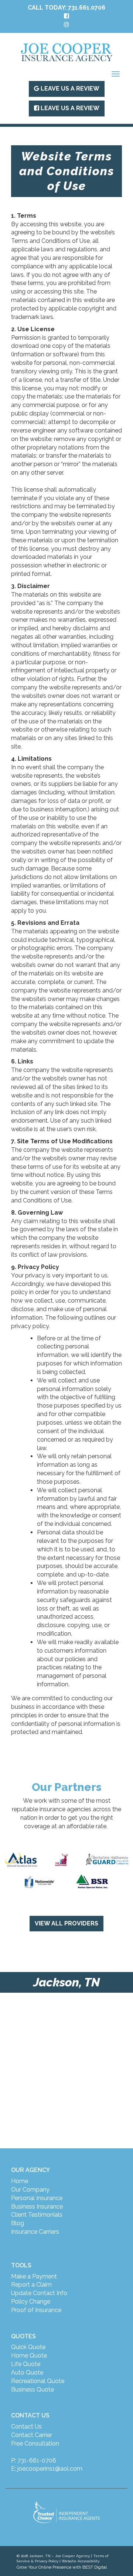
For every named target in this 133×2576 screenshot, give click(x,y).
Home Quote (29, 2356)
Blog (18, 2223)
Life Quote (26, 2364)
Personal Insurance (37, 2198)
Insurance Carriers (35, 2232)
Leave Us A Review (69, 89)
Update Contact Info (39, 2293)
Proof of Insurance (36, 2310)
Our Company (30, 2190)
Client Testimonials (37, 2215)
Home (20, 2181)
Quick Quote (28, 2347)
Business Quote (33, 2390)
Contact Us (26, 2426)
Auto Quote (27, 2373)
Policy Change (31, 2302)
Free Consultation (35, 2443)
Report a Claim (31, 2285)
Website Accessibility (81, 2561)
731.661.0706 (87, 8)
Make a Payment (34, 2276)
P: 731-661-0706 (34, 2460)
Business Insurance (37, 2207)
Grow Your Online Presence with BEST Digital (62, 2567)
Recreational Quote (38, 2381)
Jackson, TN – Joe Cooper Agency (59, 2556)
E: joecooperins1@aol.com (47, 2469)
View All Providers (66, 1923)
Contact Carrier (32, 2435)
